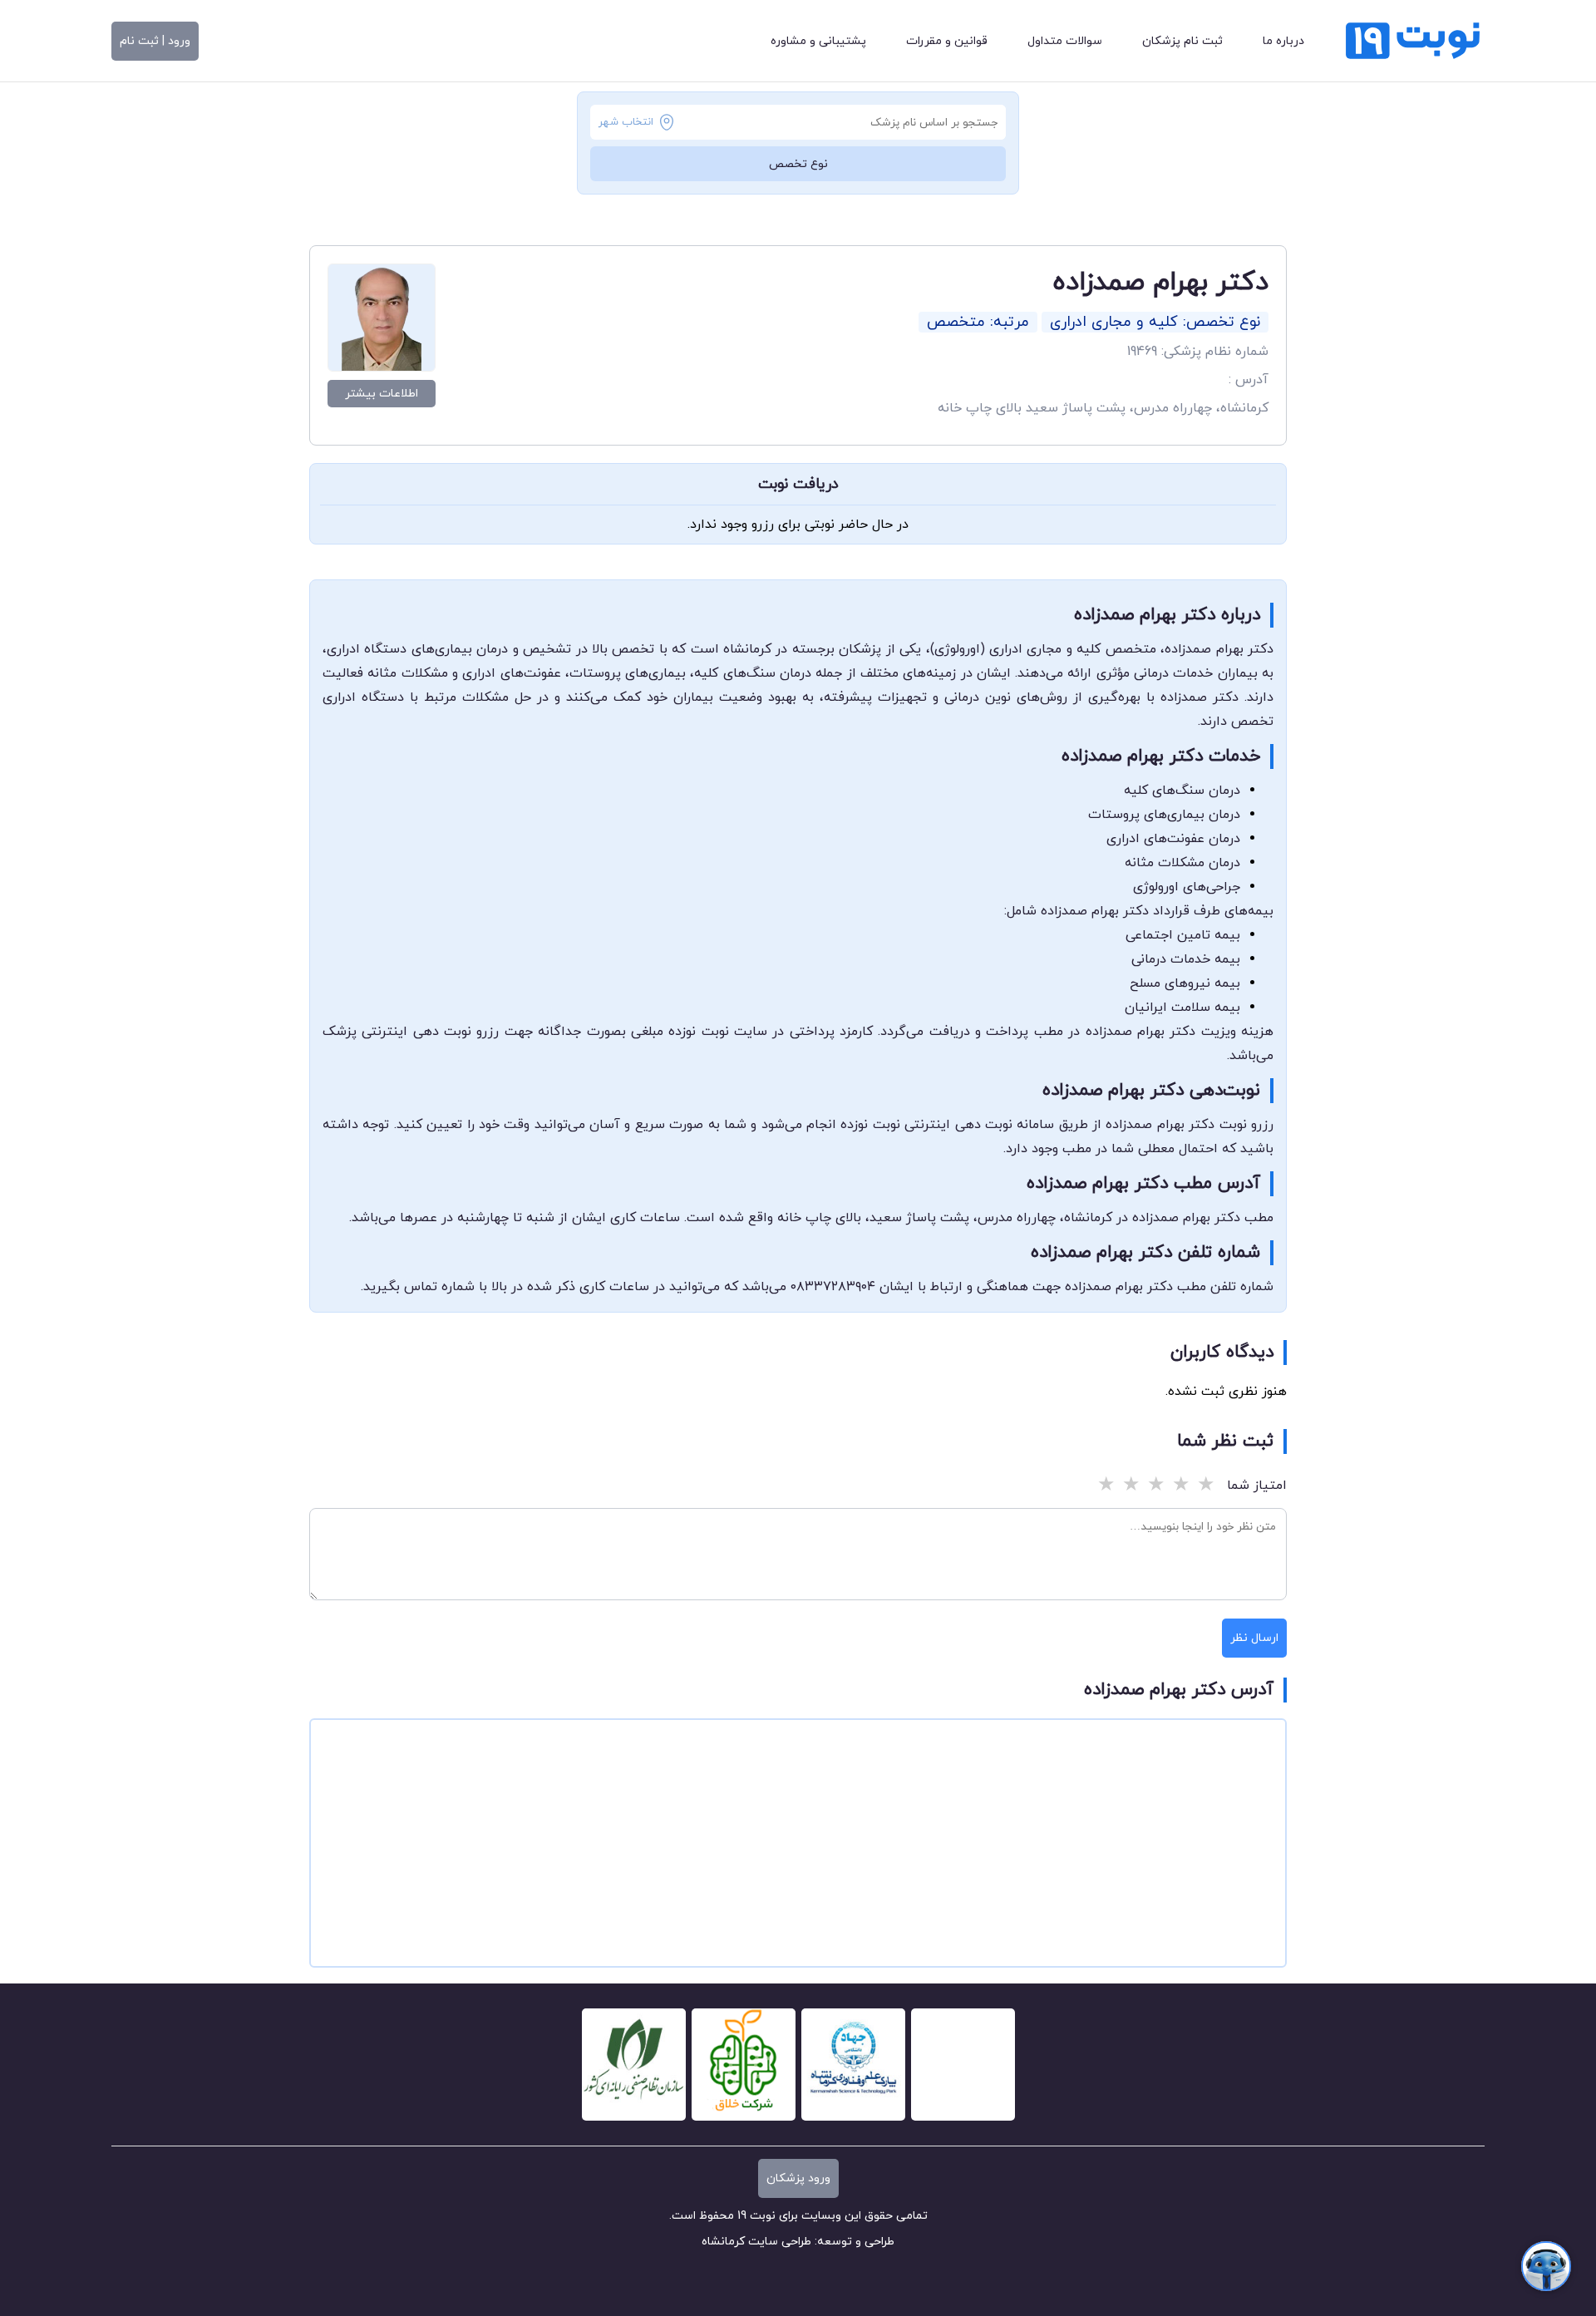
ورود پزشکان (798, 2178)
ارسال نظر (1254, 1638)
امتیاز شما (1257, 1486)
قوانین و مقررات (947, 41)
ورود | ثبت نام (155, 41)
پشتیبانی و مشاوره (818, 41)
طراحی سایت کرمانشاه (756, 2242)
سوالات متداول (1065, 41)
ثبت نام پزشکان (1182, 41)
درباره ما (1283, 41)
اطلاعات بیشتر (382, 394)
